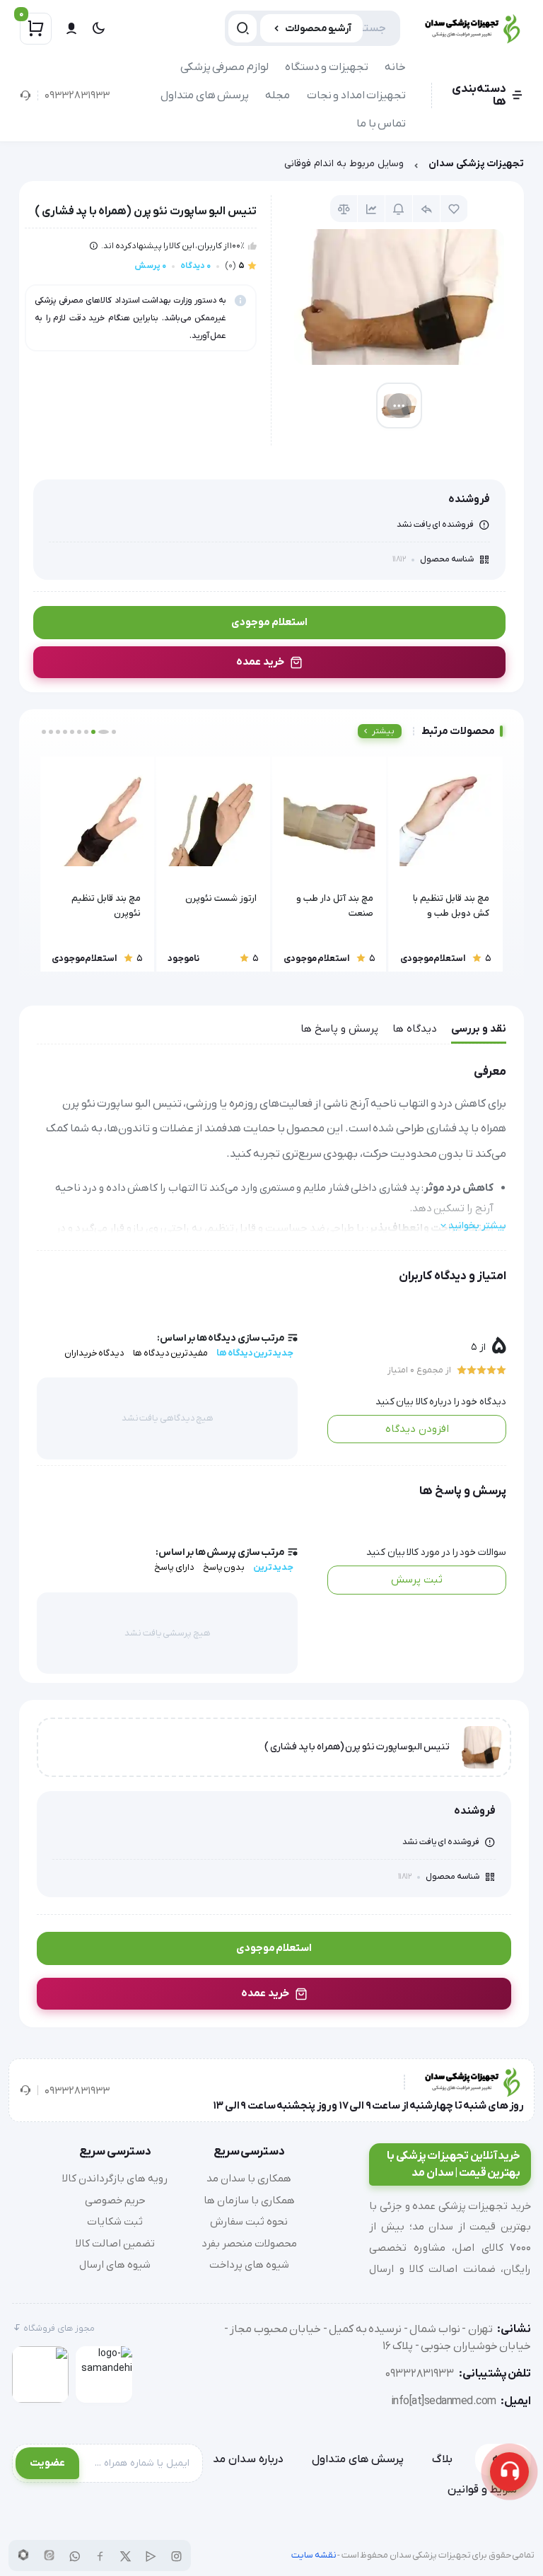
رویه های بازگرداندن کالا (115, 2179)
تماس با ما (381, 124)
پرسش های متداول (205, 95)
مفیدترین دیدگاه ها (170, 1353)
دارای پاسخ (174, 1567)
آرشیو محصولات (319, 29)
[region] (271, 167)
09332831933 (77, 95)
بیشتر (383, 731)
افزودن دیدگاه (417, 1429)
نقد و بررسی (479, 1029)
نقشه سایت (314, 2555)
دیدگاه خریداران (95, 1353)
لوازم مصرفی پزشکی (224, 67)
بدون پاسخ (224, 1567)
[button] (114, 732)
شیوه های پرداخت (249, 2265)
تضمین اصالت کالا (115, 2244)
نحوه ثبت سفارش (249, 2222)
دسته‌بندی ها (479, 95)
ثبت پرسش (417, 1580)
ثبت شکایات (115, 2222)
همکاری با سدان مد (249, 2179)
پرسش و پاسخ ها (339, 1029)
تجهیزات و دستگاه (327, 67)
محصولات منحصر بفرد (249, 2244)
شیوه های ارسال (115, 2265)
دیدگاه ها (415, 1029)
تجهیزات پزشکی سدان (476, 164)
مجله (278, 95)
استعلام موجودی (269, 622)
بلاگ (442, 2459)
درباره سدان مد (248, 2459)
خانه (395, 67)
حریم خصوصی (115, 2201)
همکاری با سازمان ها (249, 2201)
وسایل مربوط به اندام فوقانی (344, 164)
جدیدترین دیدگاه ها (255, 1353)
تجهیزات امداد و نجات (357, 95)
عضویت (47, 2463)
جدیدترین (273, 1567)
